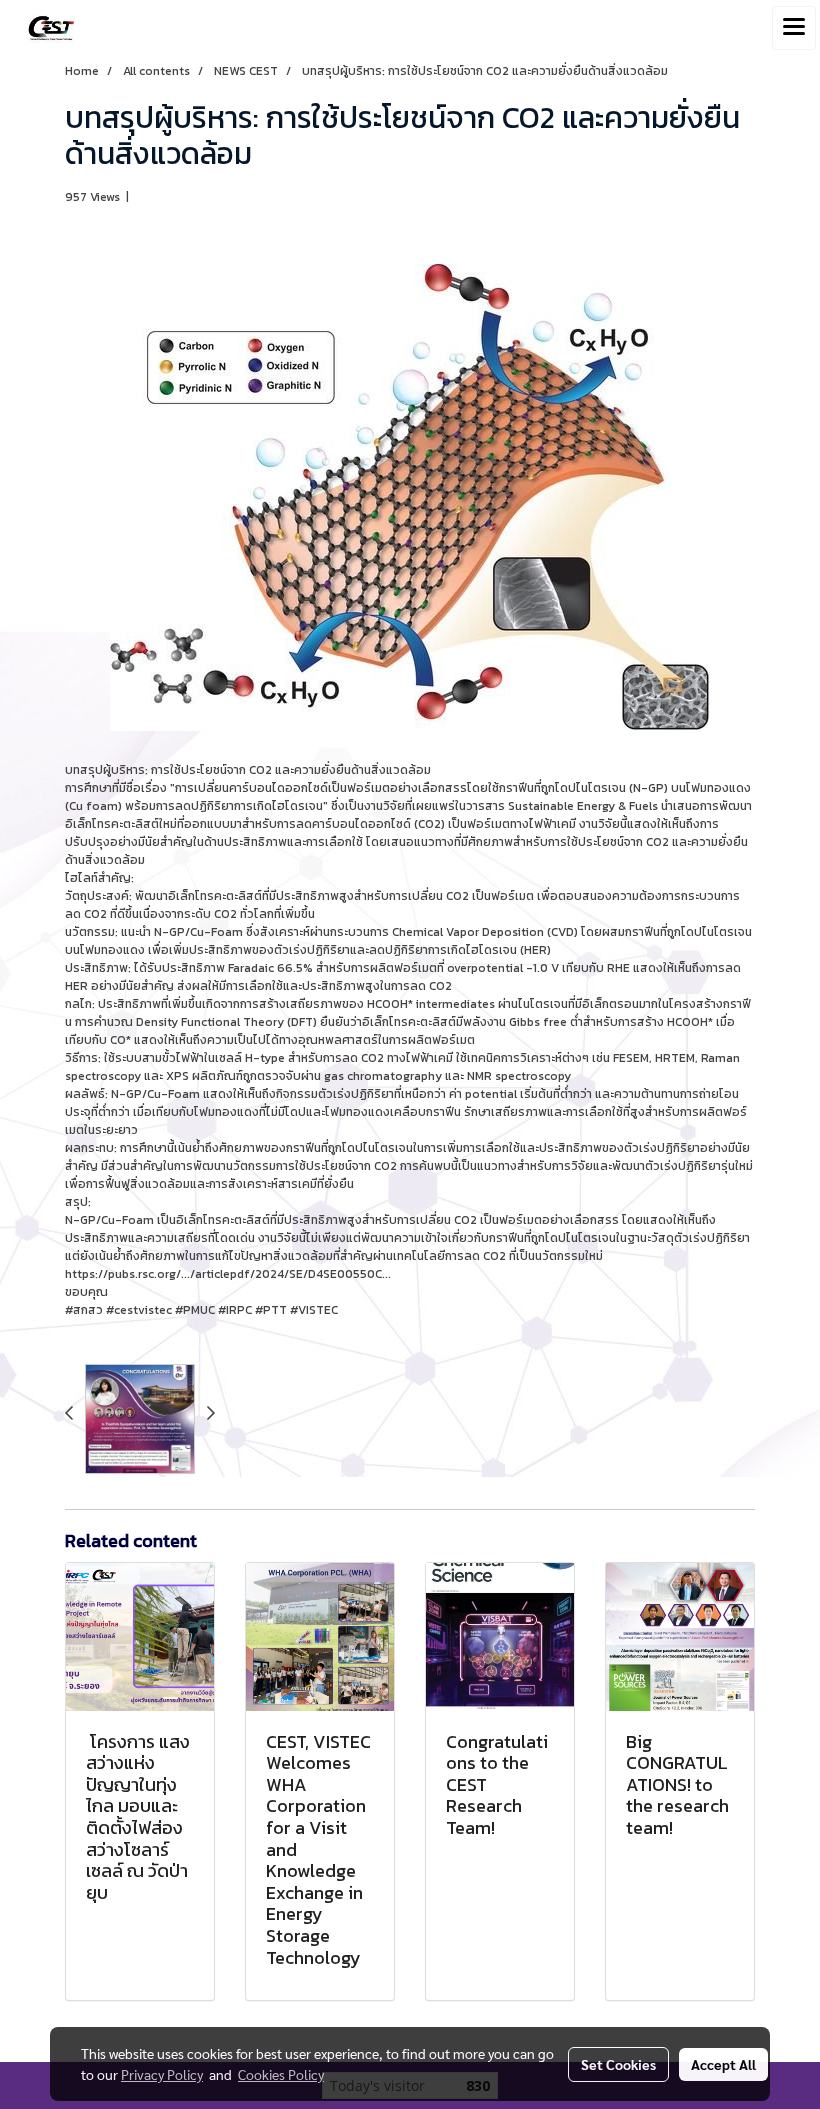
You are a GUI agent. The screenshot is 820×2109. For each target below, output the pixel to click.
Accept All (723, 2064)
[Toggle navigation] (794, 28)
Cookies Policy (281, 2074)
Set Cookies (618, 2064)
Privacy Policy (162, 2074)
